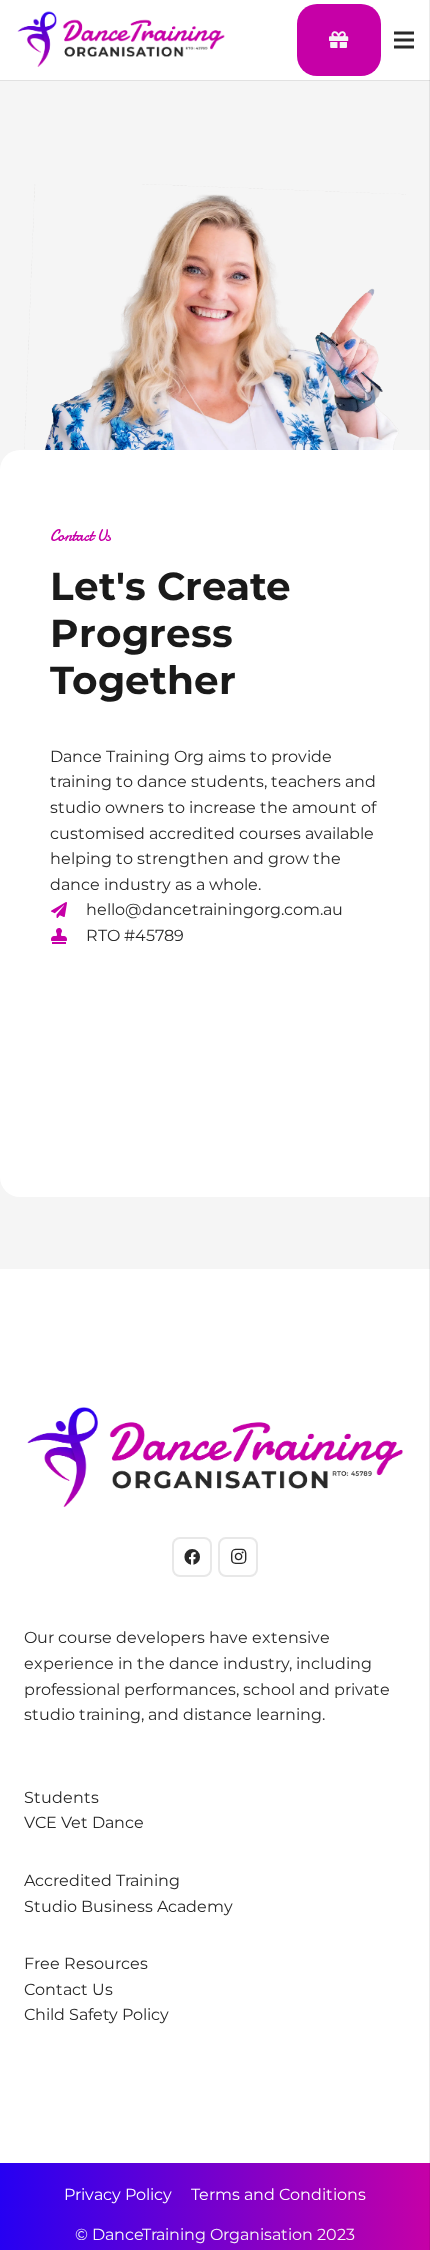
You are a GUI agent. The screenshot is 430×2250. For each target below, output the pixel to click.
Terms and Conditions (278, 2194)
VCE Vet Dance (84, 1822)
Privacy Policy (118, 2194)
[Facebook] (192, 1557)
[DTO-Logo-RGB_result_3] (121, 40)
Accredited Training (102, 1880)
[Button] (339, 40)
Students (61, 1797)
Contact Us (68, 1989)
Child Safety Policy (96, 2014)
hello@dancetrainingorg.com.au (214, 909)
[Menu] (404, 40)
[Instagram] (238, 1557)
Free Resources (86, 1963)
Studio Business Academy (128, 1906)
